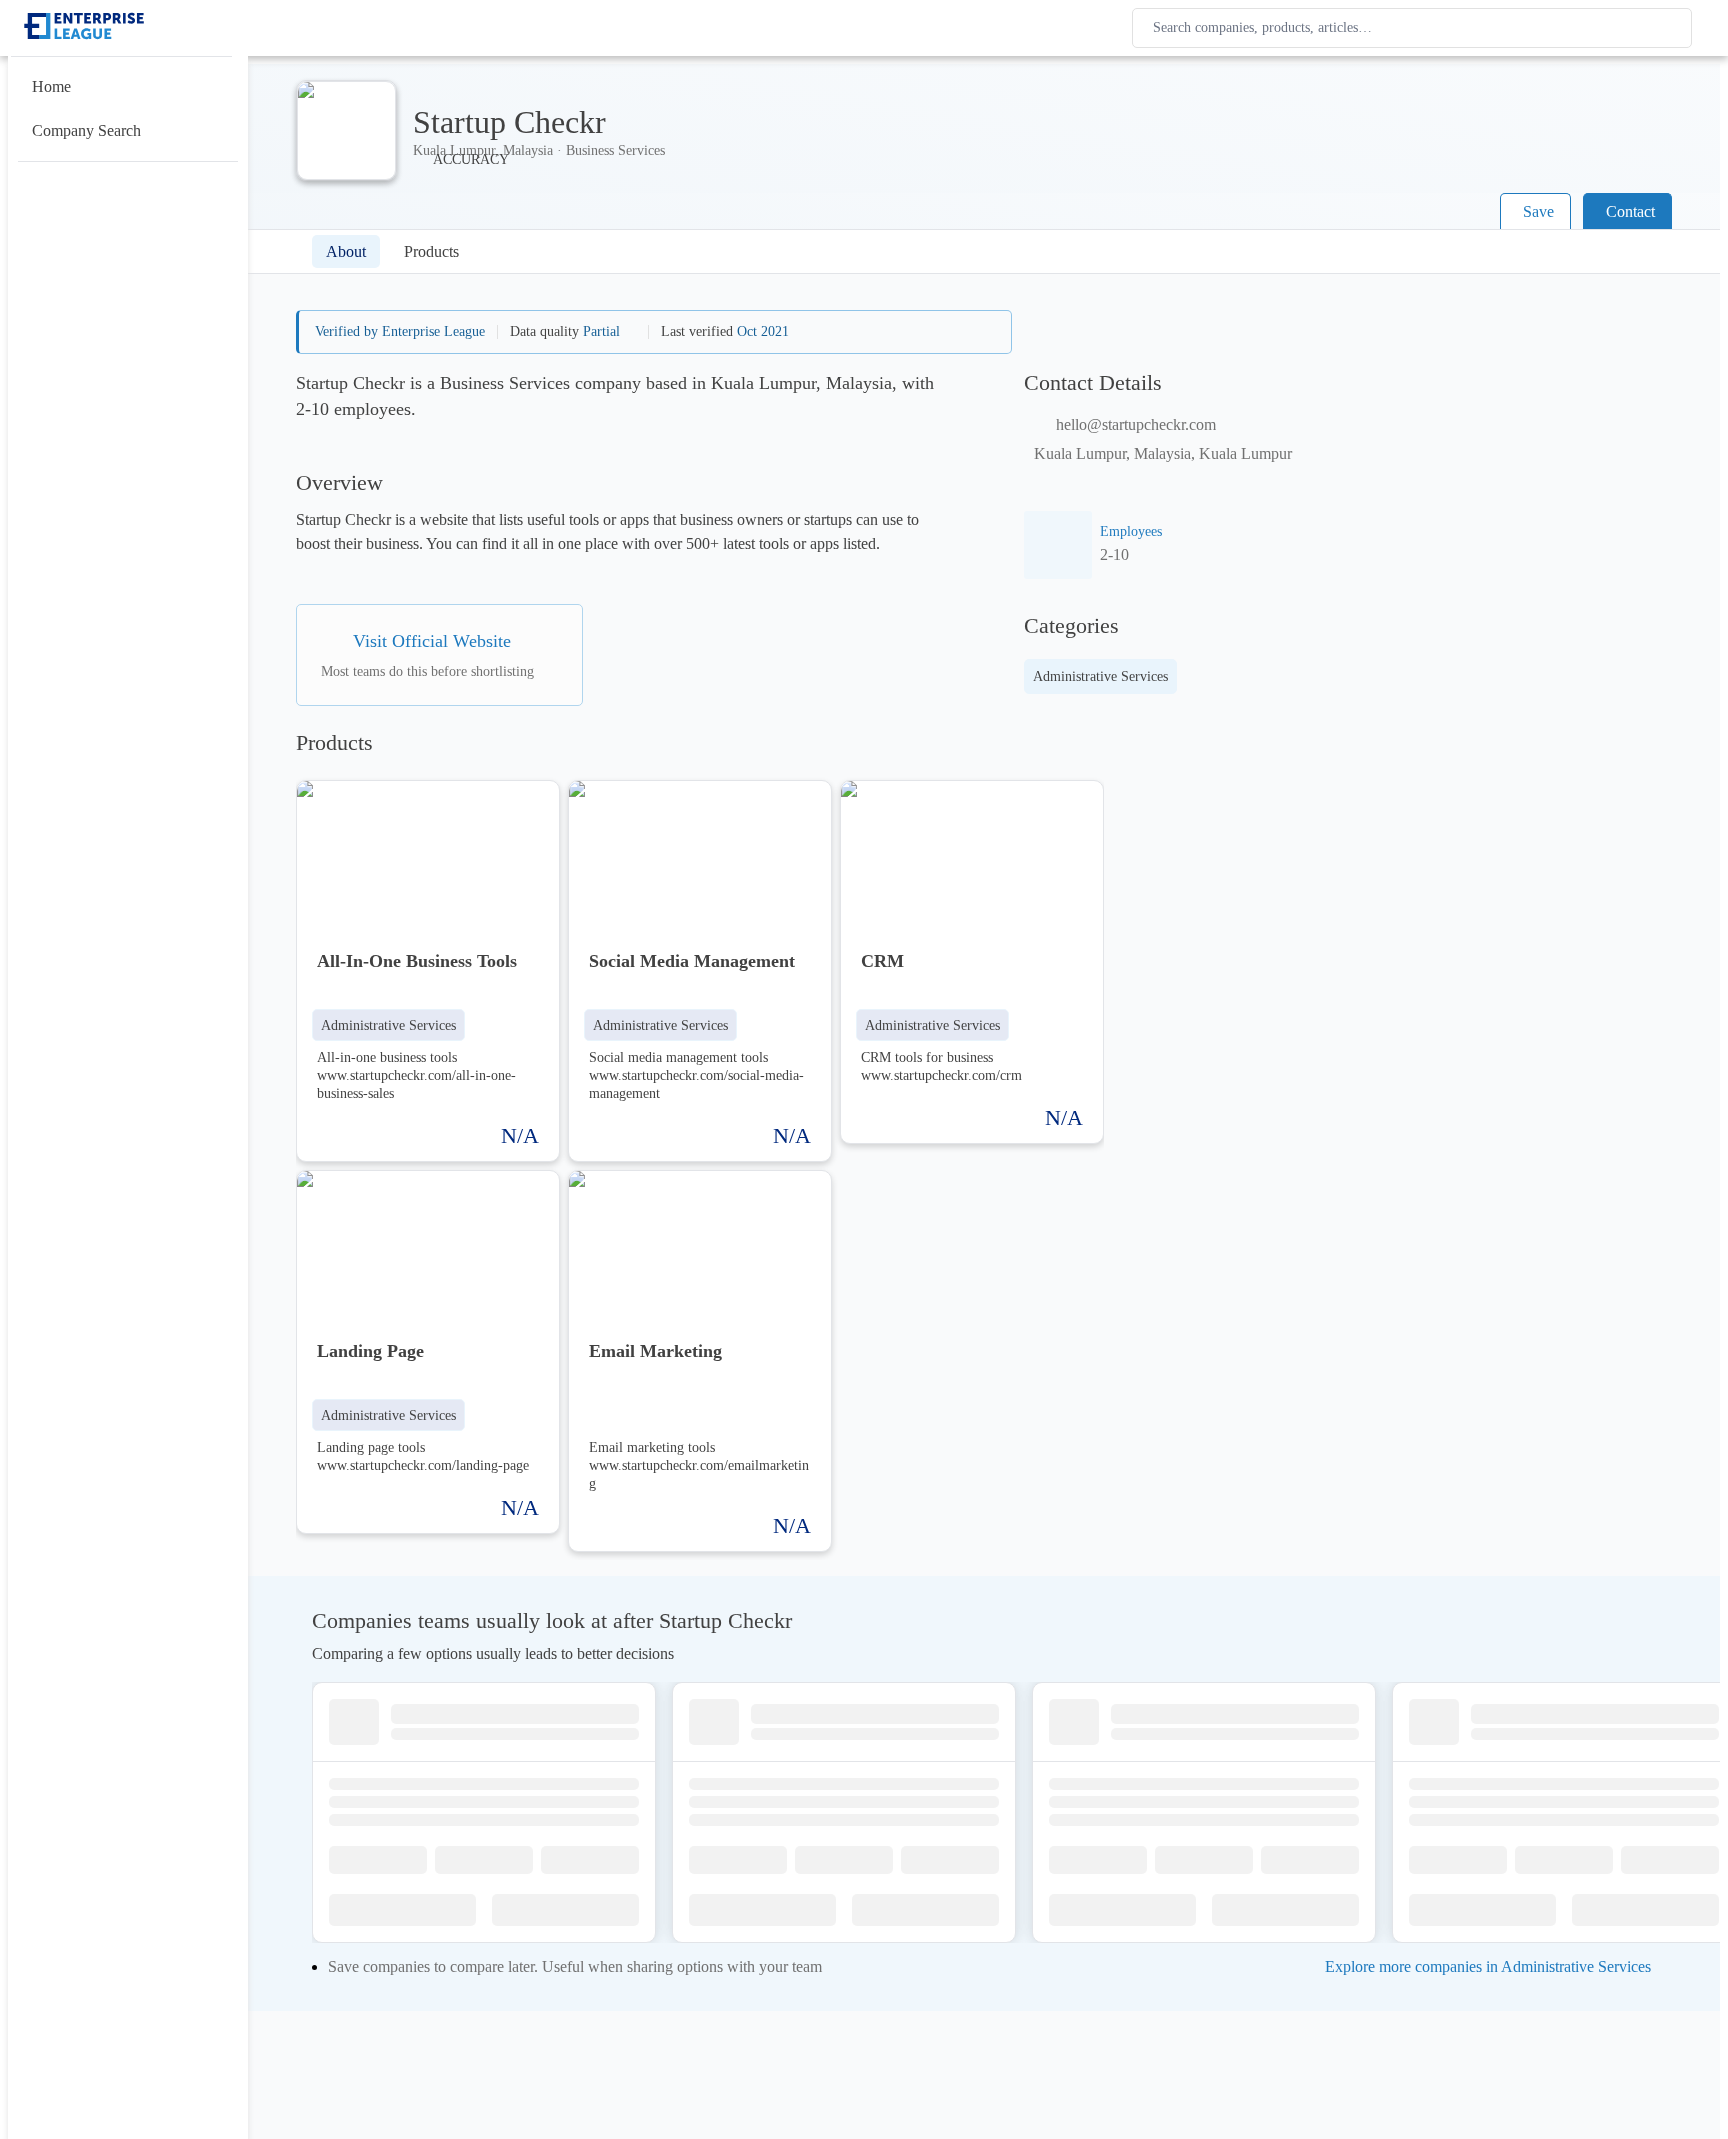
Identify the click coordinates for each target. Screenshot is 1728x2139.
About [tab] (346, 251)
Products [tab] (431, 251)
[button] (388, 1025)
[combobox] (1416, 28)
